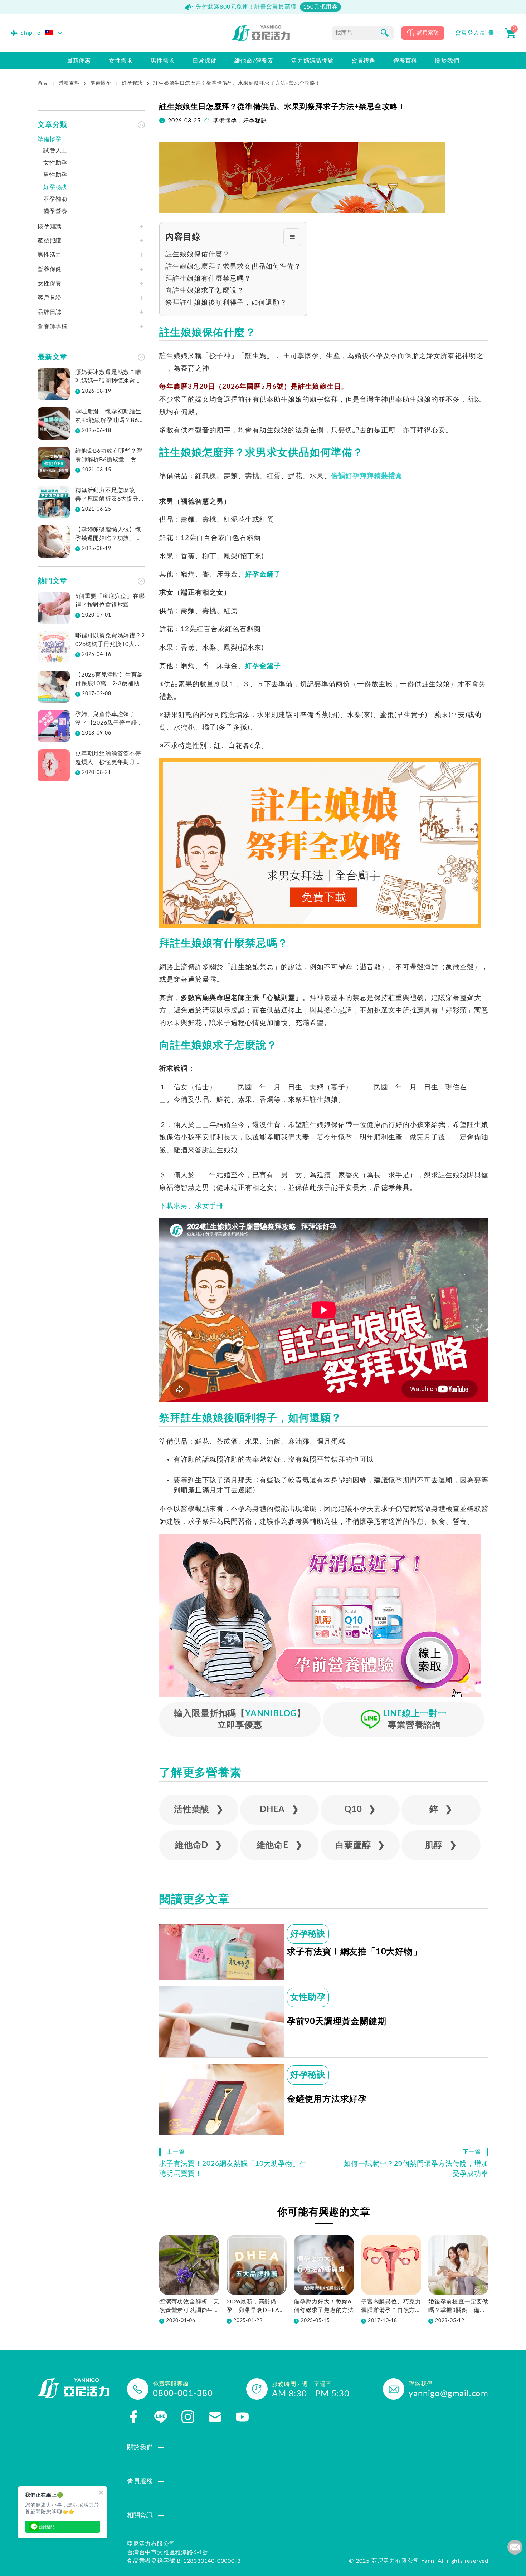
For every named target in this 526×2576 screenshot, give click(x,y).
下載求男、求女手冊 (191, 1206)
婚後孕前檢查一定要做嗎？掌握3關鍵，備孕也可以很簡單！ (458, 2307)
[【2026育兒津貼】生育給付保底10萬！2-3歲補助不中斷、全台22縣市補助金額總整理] (54, 687)
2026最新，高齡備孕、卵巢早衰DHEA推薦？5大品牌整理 (256, 2307)
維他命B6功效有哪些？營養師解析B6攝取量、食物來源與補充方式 (109, 456)
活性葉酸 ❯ (199, 1810)
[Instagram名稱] (188, 2417)
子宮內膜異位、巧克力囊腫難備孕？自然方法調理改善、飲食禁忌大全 (391, 2307)
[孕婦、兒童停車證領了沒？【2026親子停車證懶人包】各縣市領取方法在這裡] (54, 726)
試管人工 (55, 151)
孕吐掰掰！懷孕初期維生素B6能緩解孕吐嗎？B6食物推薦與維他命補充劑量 (109, 417)
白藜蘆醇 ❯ (360, 1845)
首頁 (43, 83)
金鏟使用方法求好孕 (327, 2099)
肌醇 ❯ (441, 1845)
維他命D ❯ (199, 1845)
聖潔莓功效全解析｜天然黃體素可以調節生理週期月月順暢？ (189, 2307)
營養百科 (69, 83)
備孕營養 (55, 211)
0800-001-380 (183, 2394)
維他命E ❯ (280, 1845)
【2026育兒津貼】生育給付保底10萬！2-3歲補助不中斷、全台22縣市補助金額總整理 (109, 680)
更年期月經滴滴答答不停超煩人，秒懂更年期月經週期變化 (108, 759)
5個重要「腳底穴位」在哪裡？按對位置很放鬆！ (110, 600)
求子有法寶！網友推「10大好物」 (354, 1952)
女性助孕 (308, 1997)
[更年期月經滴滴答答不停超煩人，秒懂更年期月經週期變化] (54, 765)
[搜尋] (385, 33)
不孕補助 (55, 199)
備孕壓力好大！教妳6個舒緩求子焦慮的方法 (324, 2306)
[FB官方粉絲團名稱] (133, 2417)
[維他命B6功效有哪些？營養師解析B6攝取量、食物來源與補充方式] (54, 463)
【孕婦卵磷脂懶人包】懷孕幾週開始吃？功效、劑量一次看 (108, 535)
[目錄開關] (292, 237)
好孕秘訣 (132, 83)
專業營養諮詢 (415, 1719)
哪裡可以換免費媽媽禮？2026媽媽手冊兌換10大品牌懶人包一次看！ (110, 641)
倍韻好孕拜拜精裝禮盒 (367, 476)
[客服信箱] (215, 2417)
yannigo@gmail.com (449, 2394)
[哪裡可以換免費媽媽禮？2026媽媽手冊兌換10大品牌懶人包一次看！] (54, 647)
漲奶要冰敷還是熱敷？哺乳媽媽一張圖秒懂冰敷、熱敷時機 (108, 377)
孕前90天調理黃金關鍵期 (337, 2022)
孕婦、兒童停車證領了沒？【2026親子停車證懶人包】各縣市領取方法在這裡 (109, 719)
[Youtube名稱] (242, 2417)
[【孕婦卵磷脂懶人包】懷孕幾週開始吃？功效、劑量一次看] (54, 541)
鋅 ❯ (441, 1810)
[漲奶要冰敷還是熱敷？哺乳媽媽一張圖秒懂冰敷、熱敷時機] (54, 384)
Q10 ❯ (360, 1810)
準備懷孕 (101, 83)
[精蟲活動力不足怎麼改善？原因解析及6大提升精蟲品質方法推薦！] (54, 502)
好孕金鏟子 (263, 575)
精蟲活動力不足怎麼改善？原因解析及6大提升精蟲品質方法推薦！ (110, 495)
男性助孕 (55, 175)
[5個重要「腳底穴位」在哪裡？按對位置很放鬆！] (54, 608)
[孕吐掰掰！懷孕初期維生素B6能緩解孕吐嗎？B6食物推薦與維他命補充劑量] (54, 423)
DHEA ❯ (279, 1810)
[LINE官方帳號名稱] (161, 2417)
